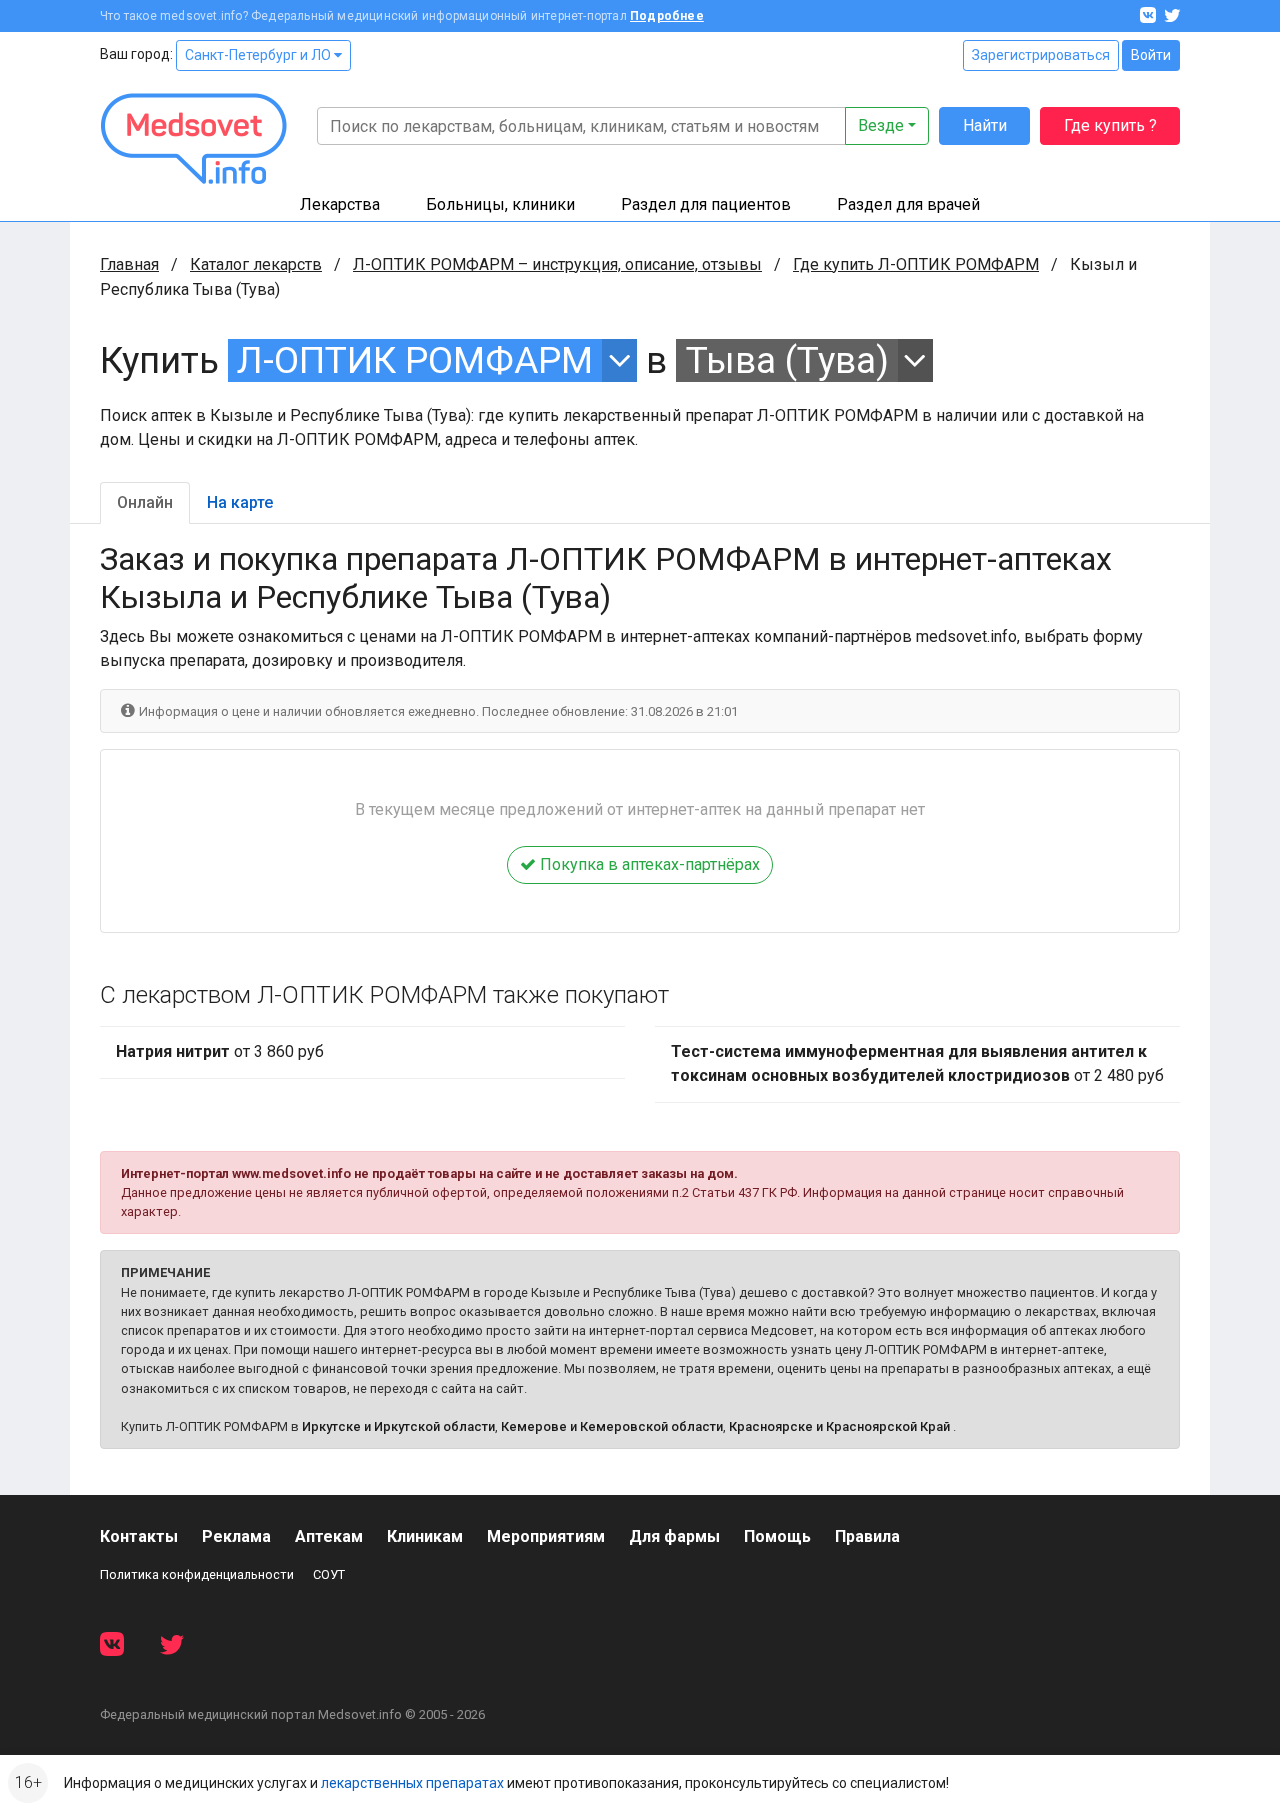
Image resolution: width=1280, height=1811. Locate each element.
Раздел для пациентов (706, 204)
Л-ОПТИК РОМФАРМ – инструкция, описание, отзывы (557, 264)
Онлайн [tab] (145, 502)
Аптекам (329, 1536)
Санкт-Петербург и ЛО (259, 55)
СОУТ (329, 1574)
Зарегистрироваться (1041, 55)
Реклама (236, 1536)
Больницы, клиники (500, 204)
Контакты (139, 1536)
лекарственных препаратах (412, 1783)
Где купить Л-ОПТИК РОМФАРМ (916, 264)
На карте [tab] (240, 502)
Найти (985, 125)
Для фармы (674, 1536)
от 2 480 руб (917, 1063)
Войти (1151, 55)
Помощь (777, 1536)
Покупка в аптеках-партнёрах (648, 864)
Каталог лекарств (256, 264)
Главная (129, 264)
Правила (867, 1536)
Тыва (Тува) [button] (787, 360)
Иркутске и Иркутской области (398, 1426)
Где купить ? (1110, 125)
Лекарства (340, 204)
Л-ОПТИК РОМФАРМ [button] (415, 360)
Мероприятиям (546, 1536)
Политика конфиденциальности (197, 1574)
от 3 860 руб (220, 1051)
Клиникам (425, 1536)
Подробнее (667, 16)
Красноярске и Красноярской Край (839, 1426)
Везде (881, 125)
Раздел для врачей (908, 204)
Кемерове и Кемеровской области (612, 1426)
